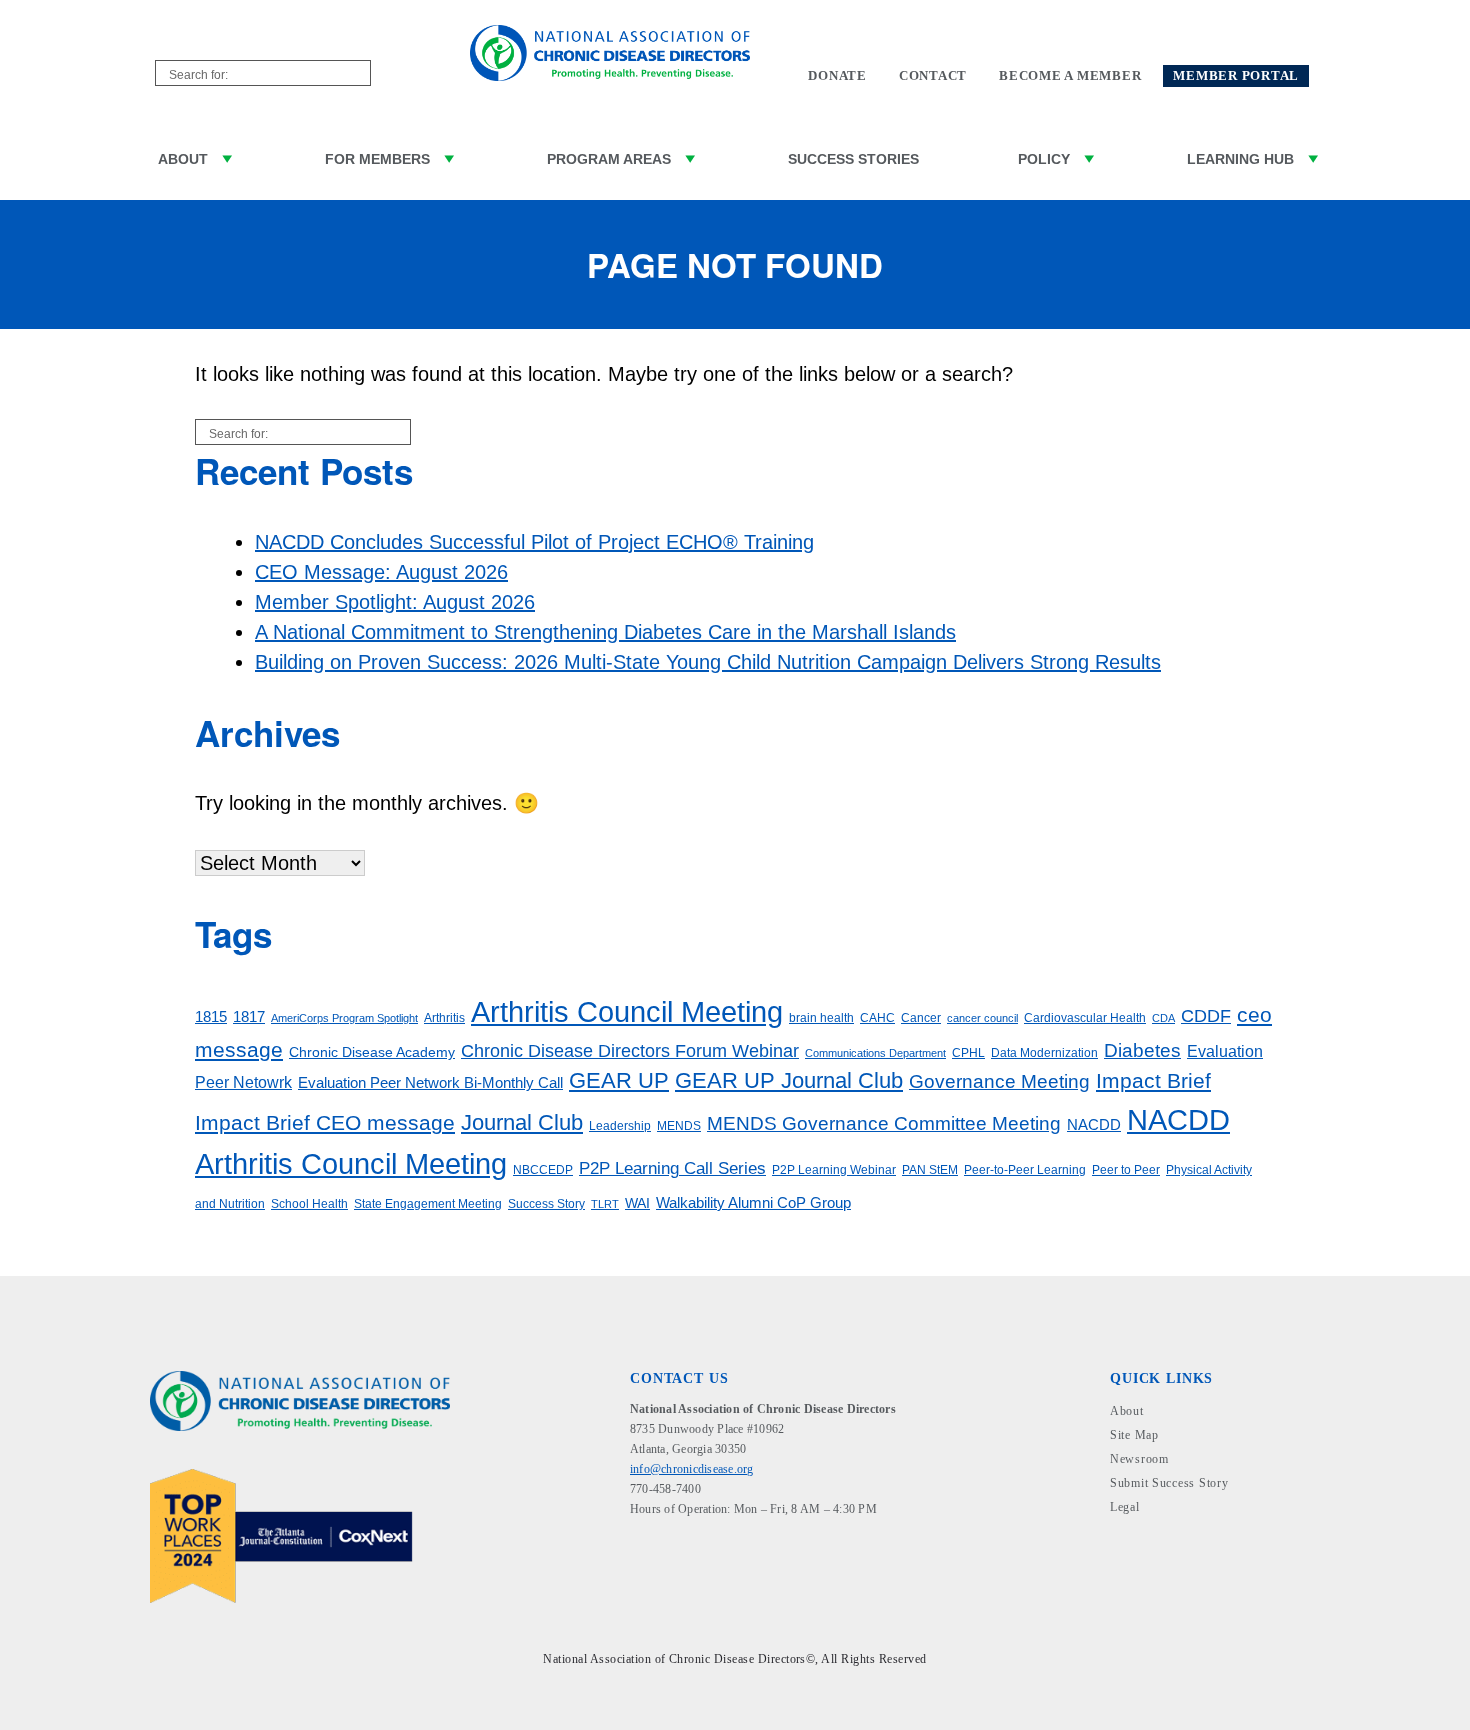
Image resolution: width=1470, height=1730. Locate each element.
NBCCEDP (543, 1170)
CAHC (877, 1018)
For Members (377, 159)
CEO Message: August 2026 (381, 572)
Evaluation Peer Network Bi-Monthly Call (430, 1083)
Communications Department (875, 1053)
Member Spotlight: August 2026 (395, 602)
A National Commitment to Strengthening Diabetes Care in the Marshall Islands (605, 632)
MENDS (679, 1126)
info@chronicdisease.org (692, 1469)
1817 (249, 1017)
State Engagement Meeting (428, 1204)
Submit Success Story (1169, 1483)
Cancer (921, 1018)
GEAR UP (619, 1080)
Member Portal (1236, 76)
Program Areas (609, 159)
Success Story (546, 1204)
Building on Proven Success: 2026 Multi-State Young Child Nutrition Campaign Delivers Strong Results (708, 662)
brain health (821, 1018)
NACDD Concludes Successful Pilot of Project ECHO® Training (534, 542)
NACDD (1094, 1125)
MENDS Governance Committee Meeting (884, 1123)
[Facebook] (642, 1554)
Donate (837, 76)
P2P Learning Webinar (834, 1170)
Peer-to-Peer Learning (1025, 1170)
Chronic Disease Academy (372, 1052)
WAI (637, 1203)
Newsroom (1139, 1459)
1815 (211, 1017)
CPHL (968, 1053)
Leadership (620, 1126)
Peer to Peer (1126, 1170)
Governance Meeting (999, 1081)
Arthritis (444, 1018)
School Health (309, 1204)
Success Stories (853, 159)
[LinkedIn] (673, 1554)
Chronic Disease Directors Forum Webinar (630, 1051)
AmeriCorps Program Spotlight (344, 1018)
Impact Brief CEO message (325, 1122)
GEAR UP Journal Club (789, 1080)
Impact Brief (1153, 1080)
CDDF (1206, 1016)
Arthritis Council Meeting (627, 1011)
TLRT (605, 1204)
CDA (1163, 1018)
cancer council (982, 1018)
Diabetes (1142, 1050)
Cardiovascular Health (1085, 1018)
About (183, 159)
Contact (933, 76)
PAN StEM (930, 1170)
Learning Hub (1240, 159)
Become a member (1070, 76)
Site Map (1134, 1435)
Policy (1044, 159)
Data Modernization (1044, 1053)
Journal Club (522, 1122)
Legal (1125, 1507)
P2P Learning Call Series (672, 1168)
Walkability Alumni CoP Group (753, 1203)
